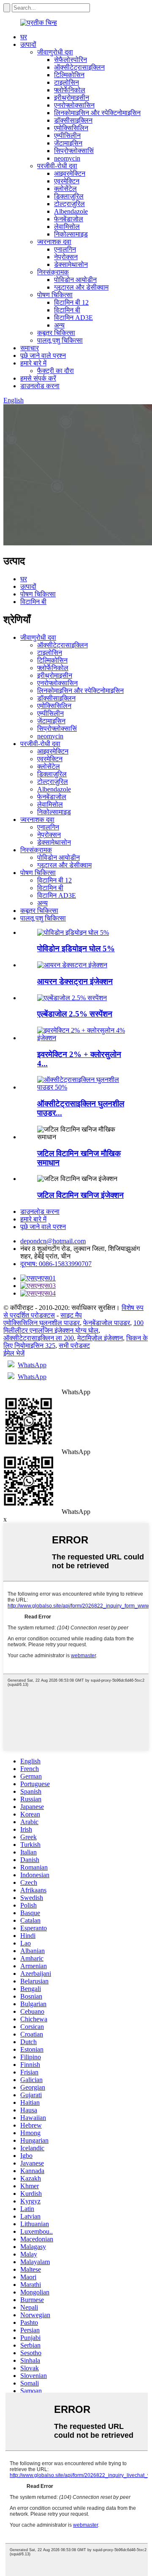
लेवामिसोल (67, 227)
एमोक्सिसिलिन (71, 128)
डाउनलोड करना (40, 386)
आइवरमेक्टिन (70, 173)
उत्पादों (28, 44)
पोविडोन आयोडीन (75, 280)
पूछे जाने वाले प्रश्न (43, 356)
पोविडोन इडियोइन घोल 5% (76, 949)
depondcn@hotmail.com (53, 1241)
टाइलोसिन (66, 82)
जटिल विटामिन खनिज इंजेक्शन (80, 1195)
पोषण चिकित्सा (55, 295)
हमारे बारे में (33, 363)
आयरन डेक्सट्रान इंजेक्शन (75, 981)
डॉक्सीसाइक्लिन (73, 120)
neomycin (67, 158)
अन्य (59, 325)
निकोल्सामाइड (71, 234)
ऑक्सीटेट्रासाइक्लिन (79, 67)
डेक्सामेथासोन (71, 264)
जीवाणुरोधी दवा (55, 52)
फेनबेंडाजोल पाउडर (107, 1323)
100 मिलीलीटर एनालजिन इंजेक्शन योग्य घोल (73, 1327)
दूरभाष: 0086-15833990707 (56, 1264)
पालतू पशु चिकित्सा (60, 340)
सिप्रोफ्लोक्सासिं (74, 151)
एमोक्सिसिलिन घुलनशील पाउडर (42, 1323)
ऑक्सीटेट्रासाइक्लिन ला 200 (39, 1338)
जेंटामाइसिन (68, 143)
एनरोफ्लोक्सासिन (74, 105)
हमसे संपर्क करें (38, 378)
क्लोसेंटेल (65, 189)
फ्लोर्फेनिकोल (70, 90)
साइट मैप (71, 1315)
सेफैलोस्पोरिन (71, 60)
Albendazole (71, 211)
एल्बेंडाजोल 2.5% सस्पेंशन (75, 1014)
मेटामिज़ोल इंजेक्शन (100, 1338)
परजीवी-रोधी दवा (57, 166)
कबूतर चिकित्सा (56, 333)
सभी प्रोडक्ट (74, 1346)
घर (24, 37)
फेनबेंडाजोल (69, 219)
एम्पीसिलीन (67, 136)
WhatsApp (32, 1365)
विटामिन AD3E (73, 318)
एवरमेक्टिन (67, 181)
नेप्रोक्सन (66, 257)
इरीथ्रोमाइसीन (72, 98)
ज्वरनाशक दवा (54, 242)
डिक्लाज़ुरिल (69, 196)
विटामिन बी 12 (71, 302)
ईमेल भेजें (14, 1353)
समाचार (30, 348)
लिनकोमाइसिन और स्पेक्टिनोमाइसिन (97, 113)
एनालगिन (65, 249)
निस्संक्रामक (53, 272)
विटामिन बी (67, 310)
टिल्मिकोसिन (69, 75)
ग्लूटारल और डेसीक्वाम (81, 287)
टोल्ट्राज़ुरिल (69, 204)
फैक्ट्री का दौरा (56, 371)
